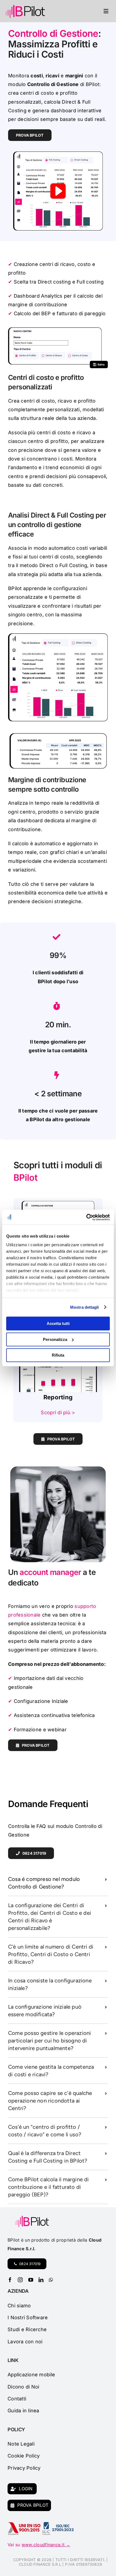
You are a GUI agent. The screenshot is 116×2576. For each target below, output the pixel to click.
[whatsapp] (51, 2280)
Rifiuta (58, 1355)
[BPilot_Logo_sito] (25, 6)
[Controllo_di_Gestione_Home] (58, 1201)
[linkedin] (41, 2280)
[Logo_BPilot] (32, 2218)
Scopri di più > (58, 1412)
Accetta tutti (58, 1323)
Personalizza (55, 1339)
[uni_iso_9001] (58, 2524)
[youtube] (31, 2280)
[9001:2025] (24, 2524)
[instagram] (20, 2280)
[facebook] (10, 2280)
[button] (58, 1883)
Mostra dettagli (85, 1307)
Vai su (39, 2545)
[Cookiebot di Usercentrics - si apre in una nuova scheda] (86, 1217)
